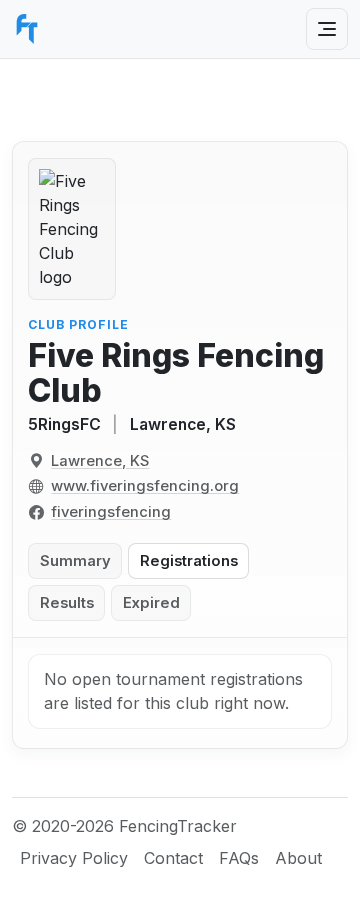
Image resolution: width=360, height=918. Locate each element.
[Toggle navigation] (327, 29)
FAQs (239, 858)
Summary (75, 561)
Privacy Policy (74, 858)
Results (67, 603)
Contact (173, 858)
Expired (151, 603)
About (298, 858)
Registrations (189, 561)
